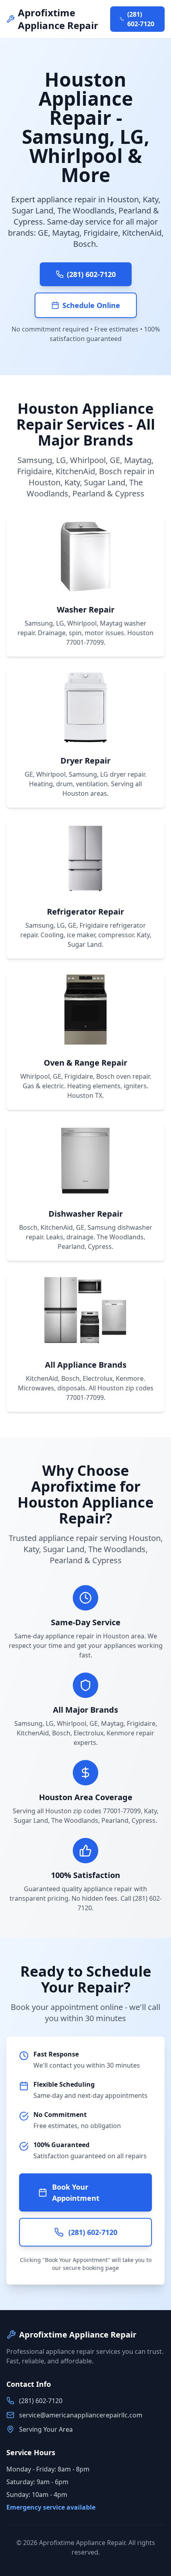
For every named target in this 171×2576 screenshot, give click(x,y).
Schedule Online (91, 305)
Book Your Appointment (76, 2192)
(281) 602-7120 (141, 19)
